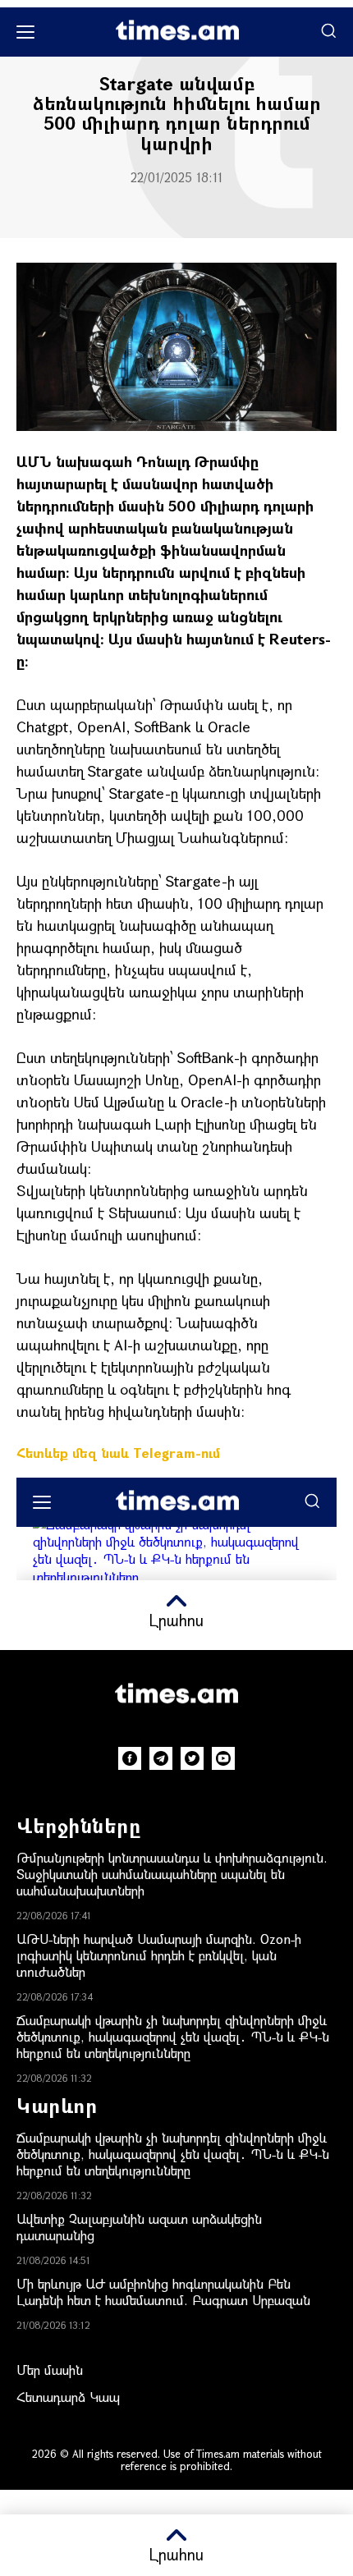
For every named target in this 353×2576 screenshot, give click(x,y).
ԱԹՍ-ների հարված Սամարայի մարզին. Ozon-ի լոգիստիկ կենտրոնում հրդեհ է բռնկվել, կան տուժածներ (159, 1955)
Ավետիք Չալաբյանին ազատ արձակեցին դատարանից (139, 2227)
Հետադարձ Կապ (68, 2397)
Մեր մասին (50, 2370)
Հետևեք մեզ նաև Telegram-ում (118, 1453)
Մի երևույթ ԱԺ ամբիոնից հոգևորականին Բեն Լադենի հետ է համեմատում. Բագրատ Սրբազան (163, 2292)
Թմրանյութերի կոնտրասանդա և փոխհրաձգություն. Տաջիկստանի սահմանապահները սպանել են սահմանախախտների (172, 1874)
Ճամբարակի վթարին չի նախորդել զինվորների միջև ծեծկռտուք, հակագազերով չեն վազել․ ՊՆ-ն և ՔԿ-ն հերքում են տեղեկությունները (173, 2036)
